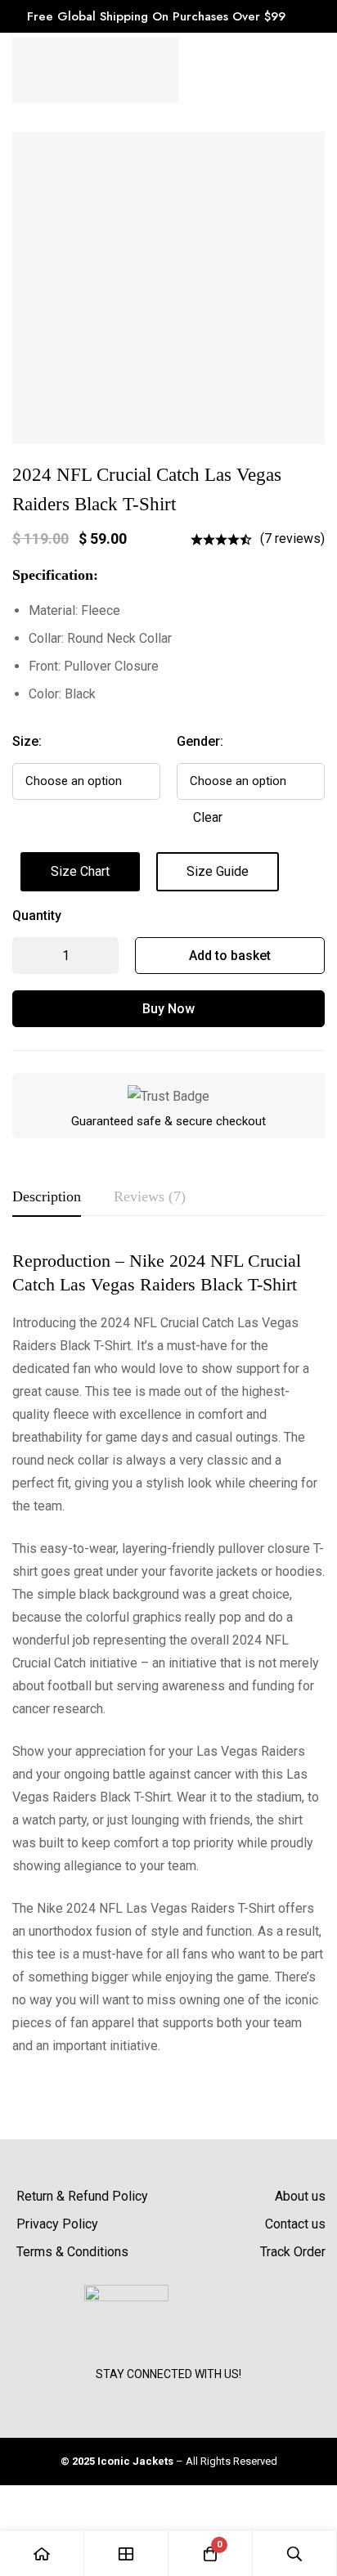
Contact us (295, 2224)
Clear (208, 817)
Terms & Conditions (72, 2252)
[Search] (295, 2554)
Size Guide (218, 871)
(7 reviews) (292, 539)
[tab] (47, 1197)
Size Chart (80, 871)
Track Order (293, 2252)
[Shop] (126, 2554)
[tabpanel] (168, 1653)
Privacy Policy (57, 2224)
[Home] (42, 2554)
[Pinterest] (206, 2396)
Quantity (37, 916)
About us (300, 2196)
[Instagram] (168, 2396)
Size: (27, 741)
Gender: (200, 741)
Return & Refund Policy (82, 2196)
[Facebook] (131, 2396)
